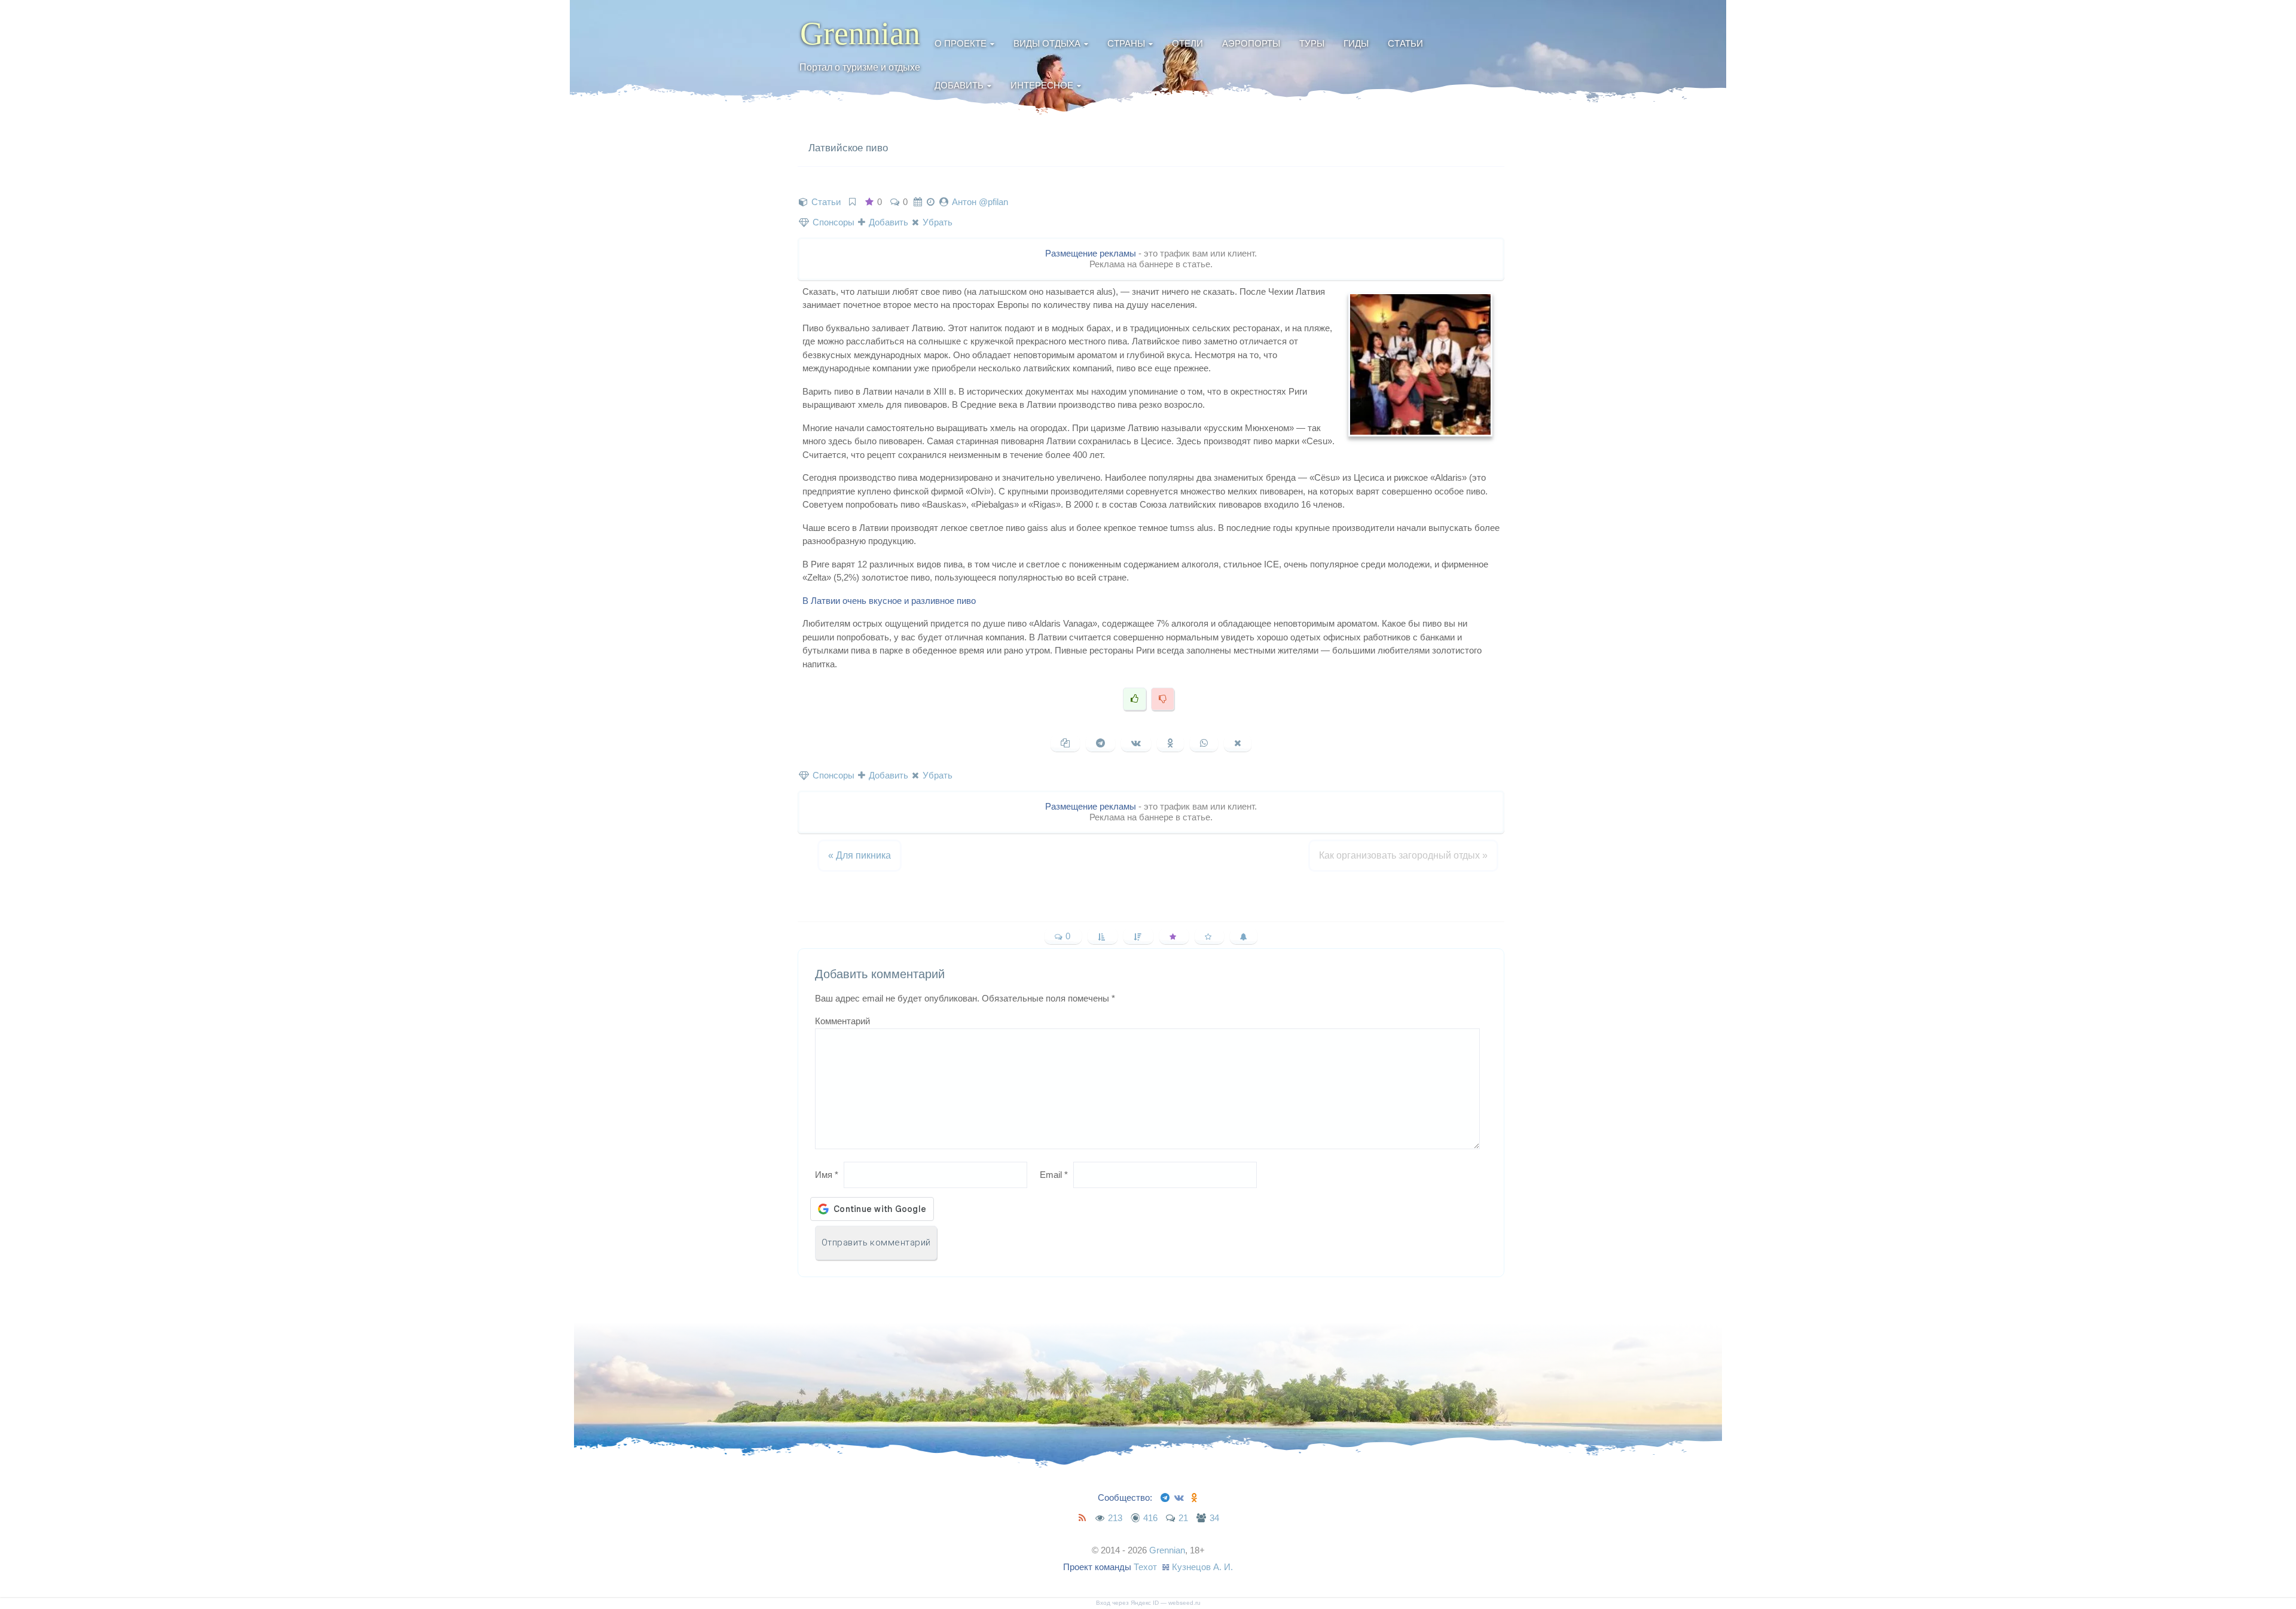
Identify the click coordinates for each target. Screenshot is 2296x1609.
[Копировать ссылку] (1065, 743)
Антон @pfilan (980, 202)
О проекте (961, 43)
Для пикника (860, 855)
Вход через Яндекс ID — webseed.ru (1148, 1603)
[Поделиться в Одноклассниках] (1170, 743)
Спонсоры (832, 222)
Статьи (1405, 43)
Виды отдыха (1047, 43)
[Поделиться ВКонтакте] (1136, 743)
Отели (1187, 43)
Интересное (1042, 85)
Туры (1312, 43)
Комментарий (842, 1021)
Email (1054, 1175)
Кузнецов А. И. (1202, 1567)
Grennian (860, 33)
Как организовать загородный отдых (1403, 855)
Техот (1145, 1567)
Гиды (1356, 43)
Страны (1126, 43)
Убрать (936, 222)
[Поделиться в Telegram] (1100, 743)
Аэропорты (1251, 43)
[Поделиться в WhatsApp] (1204, 743)
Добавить (959, 85)
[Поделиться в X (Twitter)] (1238, 743)
